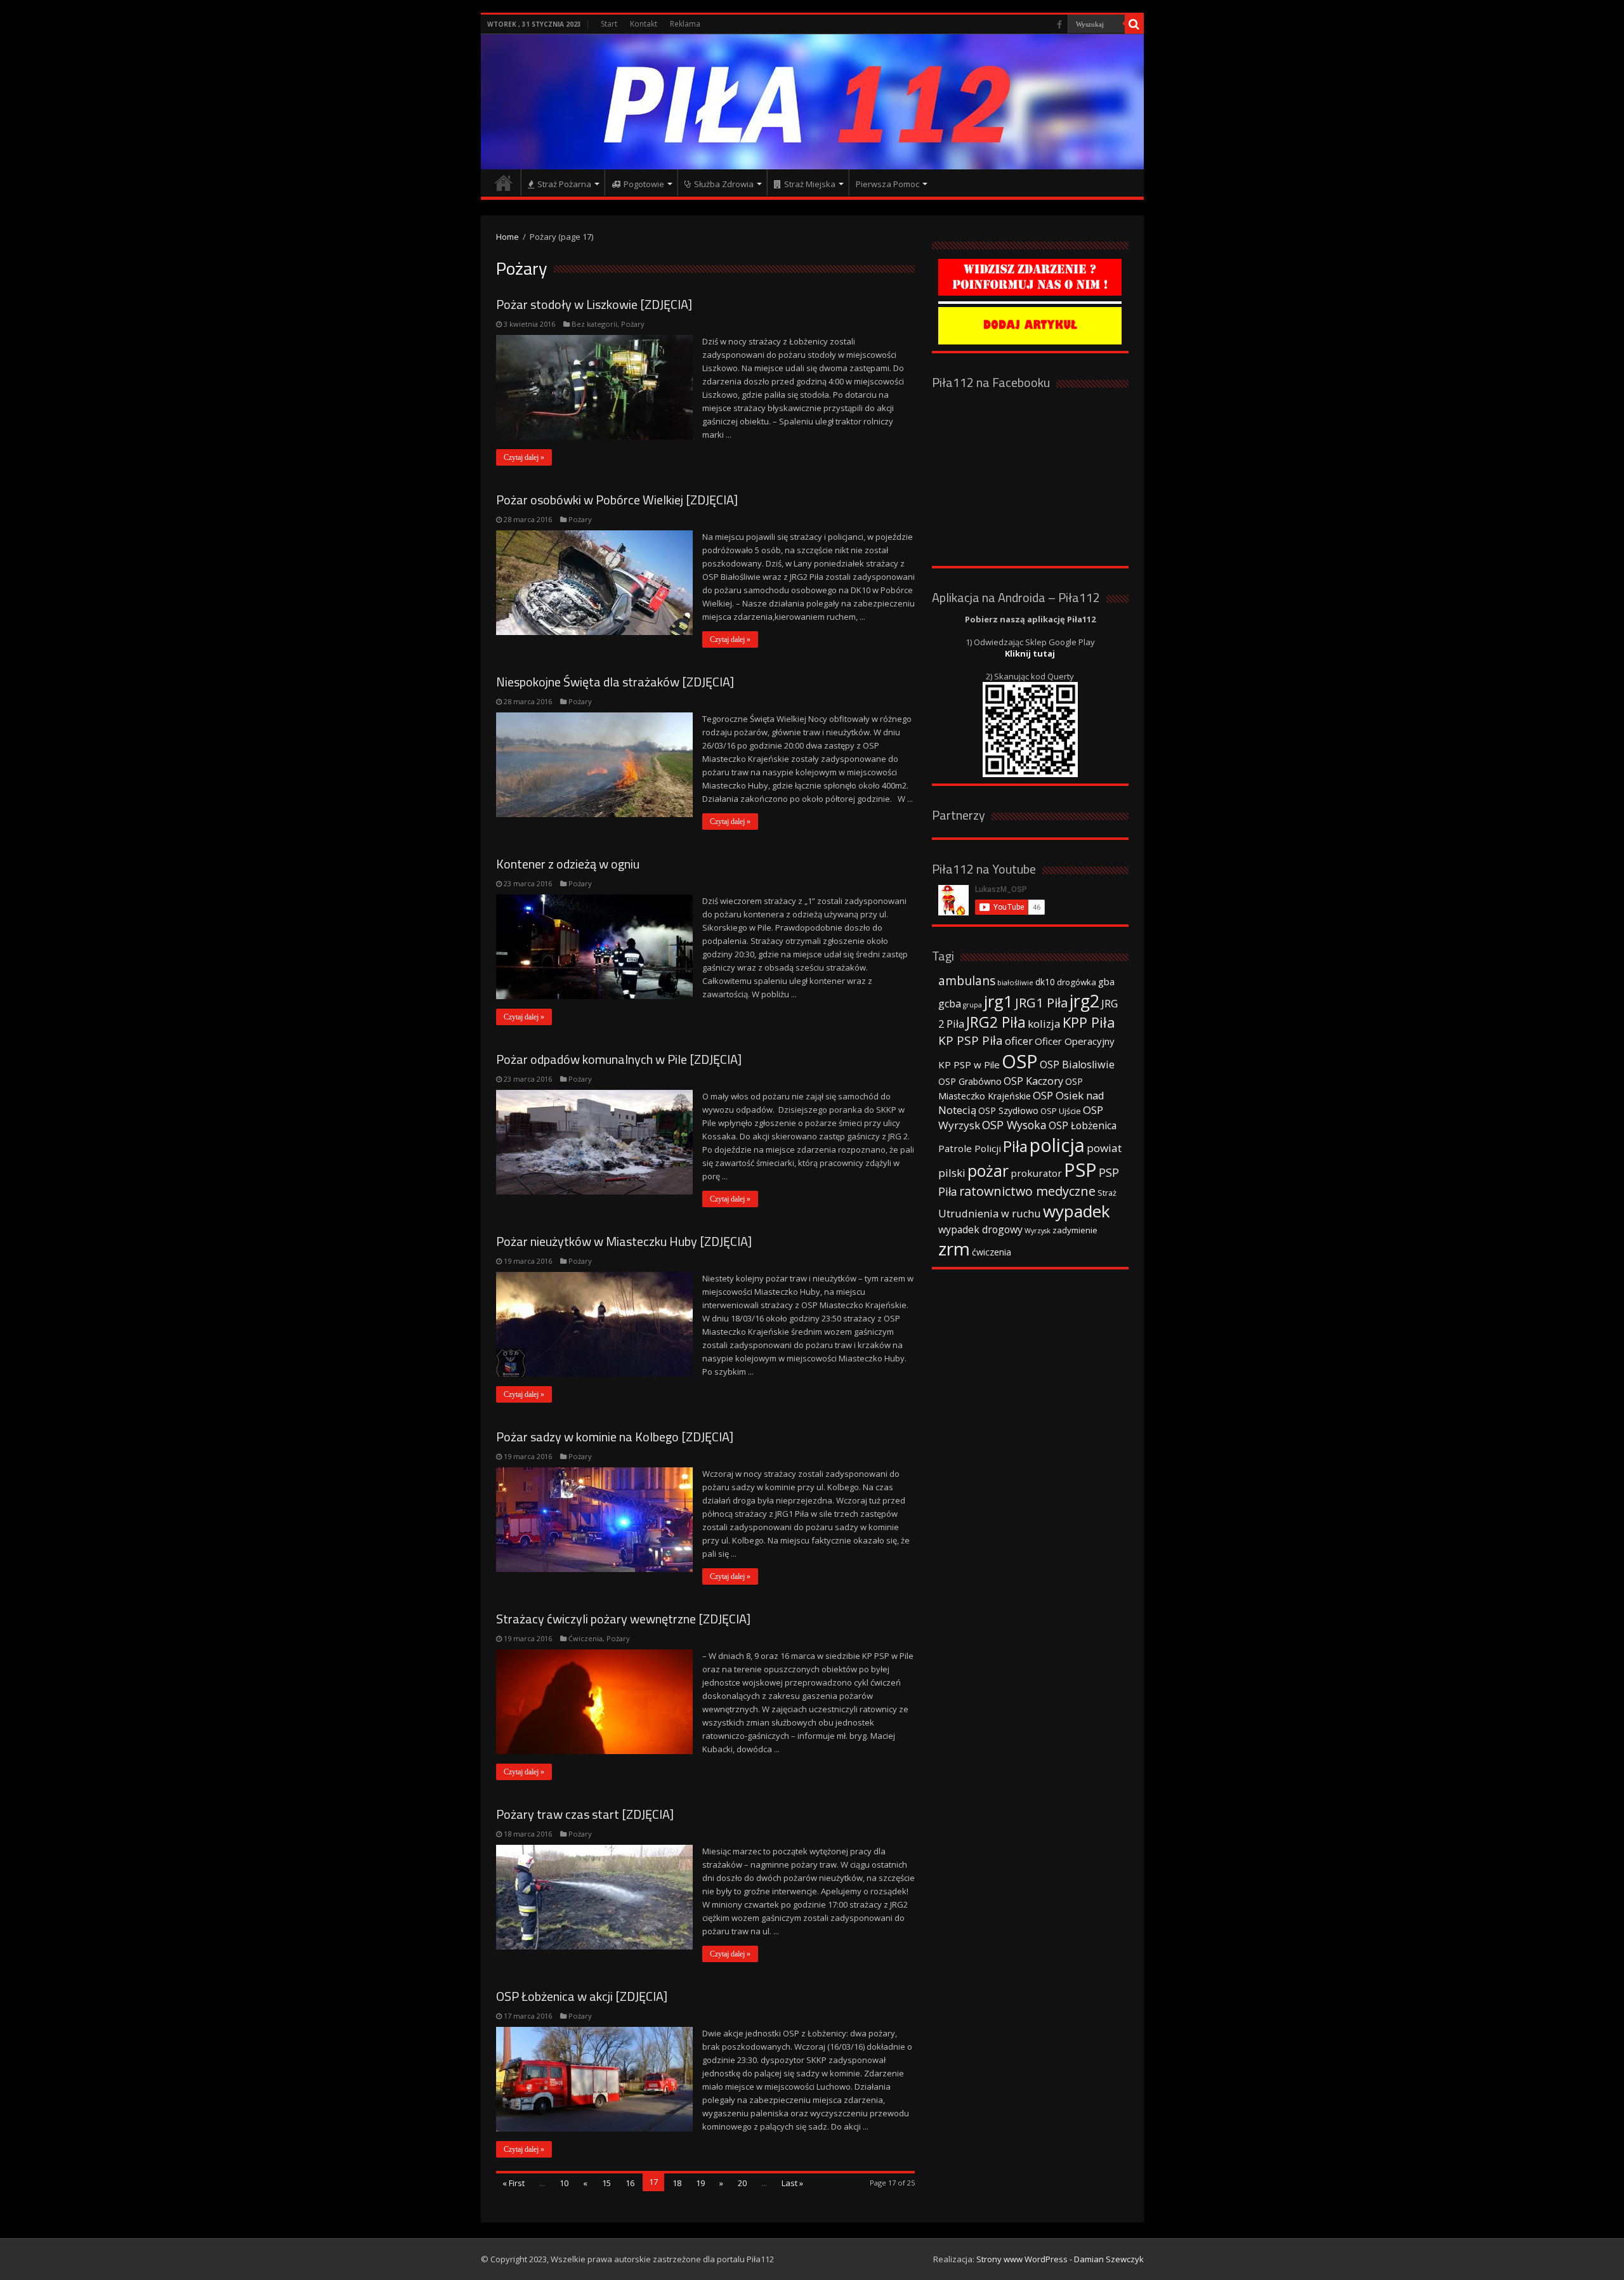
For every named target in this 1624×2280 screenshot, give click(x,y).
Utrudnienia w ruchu (990, 1214)
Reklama (685, 24)
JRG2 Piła (996, 1022)
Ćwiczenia (586, 1638)
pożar (988, 1170)
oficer (1019, 1041)
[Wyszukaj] (1134, 24)
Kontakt (644, 24)
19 (700, 2183)
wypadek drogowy (980, 1229)
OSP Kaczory (1033, 1081)
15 (606, 2183)
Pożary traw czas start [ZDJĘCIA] (585, 1814)
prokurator (1036, 1173)
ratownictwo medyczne (1027, 1191)
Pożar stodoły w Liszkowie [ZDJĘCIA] (594, 304)
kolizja (1044, 1024)
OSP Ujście (1061, 1111)
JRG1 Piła (1041, 1002)
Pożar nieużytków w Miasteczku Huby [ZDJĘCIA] (624, 1241)
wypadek (1077, 1211)
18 (677, 2183)
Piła (1015, 1146)
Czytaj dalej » (524, 457)
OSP (1020, 1061)
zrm (954, 1248)
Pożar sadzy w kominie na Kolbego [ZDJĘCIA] (615, 1437)
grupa (972, 1005)
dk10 (1045, 982)
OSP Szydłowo (1008, 1111)
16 (630, 2183)
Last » (792, 2183)
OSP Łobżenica (1083, 1125)
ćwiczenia (992, 1252)
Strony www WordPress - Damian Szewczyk (1060, 2259)
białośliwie (1015, 982)
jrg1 (999, 1001)
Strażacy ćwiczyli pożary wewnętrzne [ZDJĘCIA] (623, 1619)
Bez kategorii (594, 324)
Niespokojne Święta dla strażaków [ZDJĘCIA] (615, 682)
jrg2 (1084, 1001)
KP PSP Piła (971, 1040)
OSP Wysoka (1014, 1125)
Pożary (633, 324)
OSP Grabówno (970, 1081)
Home (507, 237)
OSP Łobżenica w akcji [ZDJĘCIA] (582, 1996)
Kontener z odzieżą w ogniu (568, 864)
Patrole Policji (970, 1148)
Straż (1107, 1193)
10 (564, 2183)
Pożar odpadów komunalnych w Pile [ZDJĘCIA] (619, 1059)
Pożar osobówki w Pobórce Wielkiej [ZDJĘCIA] (617, 500)
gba (1106, 981)
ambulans (967, 980)
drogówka (1077, 982)
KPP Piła (1089, 1022)
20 (742, 2183)
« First (514, 2183)
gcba (950, 1004)
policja (1057, 1145)
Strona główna (504, 183)
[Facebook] (1059, 25)
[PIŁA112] (812, 102)
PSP (1080, 1170)
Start (609, 24)
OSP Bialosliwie (1077, 1065)
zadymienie (1075, 1230)
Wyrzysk (1038, 1231)
